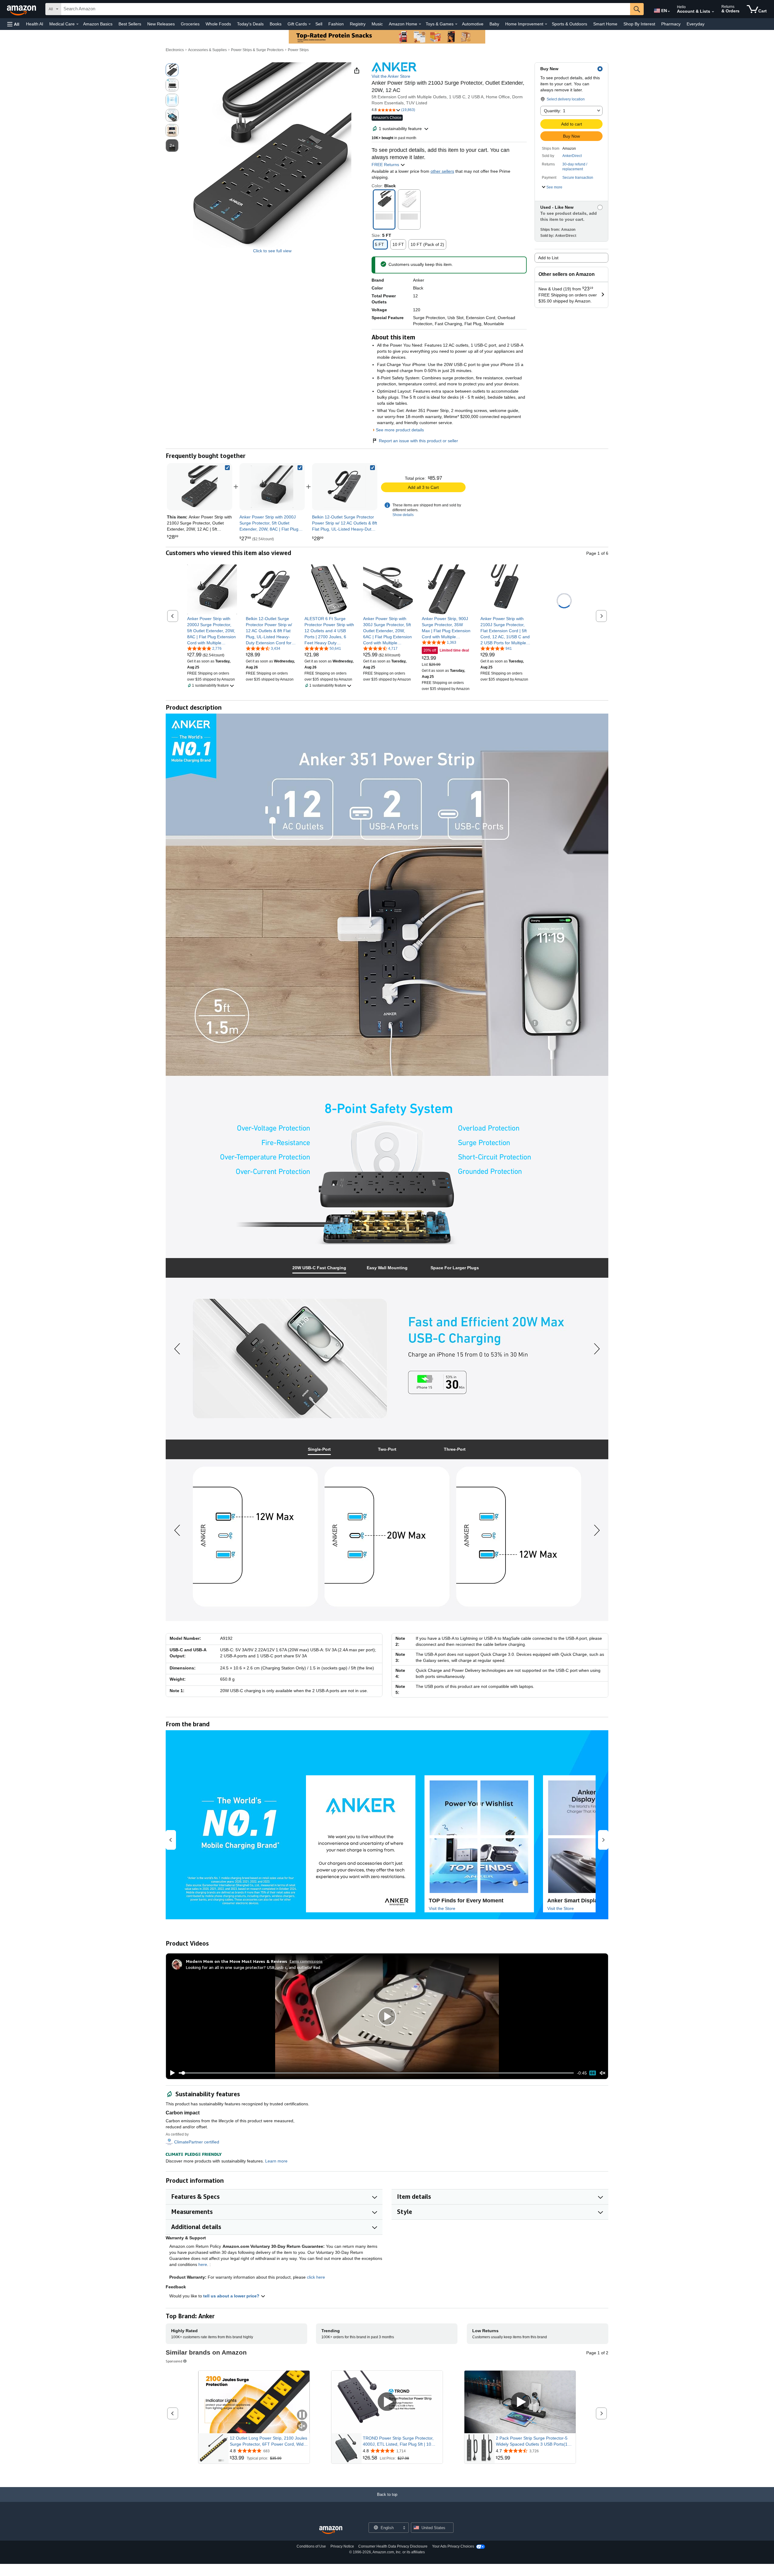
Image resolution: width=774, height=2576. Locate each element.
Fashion (336, 24)
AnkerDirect (572, 156)
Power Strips (298, 50)
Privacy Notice (342, 2546)
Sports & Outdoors (569, 24)
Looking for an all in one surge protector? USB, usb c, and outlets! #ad (253, 1967)
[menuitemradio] (593, 2073)
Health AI (35, 24)
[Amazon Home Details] (420, 24)
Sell (319, 24)
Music (377, 24)
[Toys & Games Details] (456, 24)
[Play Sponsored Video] (387, 2402)
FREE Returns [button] (386, 165)
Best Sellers (130, 24)
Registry (358, 24)
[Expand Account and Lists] (713, 12)
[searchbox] (346, 9)
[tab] (319, 1268)
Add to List (548, 258)
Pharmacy (671, 24)
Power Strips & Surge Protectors (257, 50)
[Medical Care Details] (77, 24)
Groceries (190, 24)
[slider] (376, 2073)
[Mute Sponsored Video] (302, 2426)
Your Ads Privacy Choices (453, 2546)
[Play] (171, 2073)
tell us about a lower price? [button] (232, 2296)
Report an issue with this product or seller (418, 441)
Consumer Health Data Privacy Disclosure (393, 2546)
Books (276, 24)
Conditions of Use (311, 2546)
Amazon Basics (98, 24)
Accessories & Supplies (207, 50)
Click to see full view (272, 251)
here (203, 2264)
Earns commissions (306, 1961)
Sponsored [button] (174, 2361)
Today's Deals (250, 24)
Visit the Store (442, 1908)
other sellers (442, 171)
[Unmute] (603, 2073)
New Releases (161, 24)
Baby (494, 24)
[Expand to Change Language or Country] (669, 11)
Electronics (175, 50)
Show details (403, 515)
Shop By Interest (639, 24)
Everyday (696, 24)
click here (316, 2277)
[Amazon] (22, 9)
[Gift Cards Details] (310, 24)
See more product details (400, 430)
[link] (272, 487)
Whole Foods (218, 24)
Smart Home (605, 24)
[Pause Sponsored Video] (302, 2415)
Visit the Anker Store (391, 76)
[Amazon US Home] (331, 2530)
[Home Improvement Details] (546, 24)
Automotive (473, 24)
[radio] (172, 70)
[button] (13, 24)
